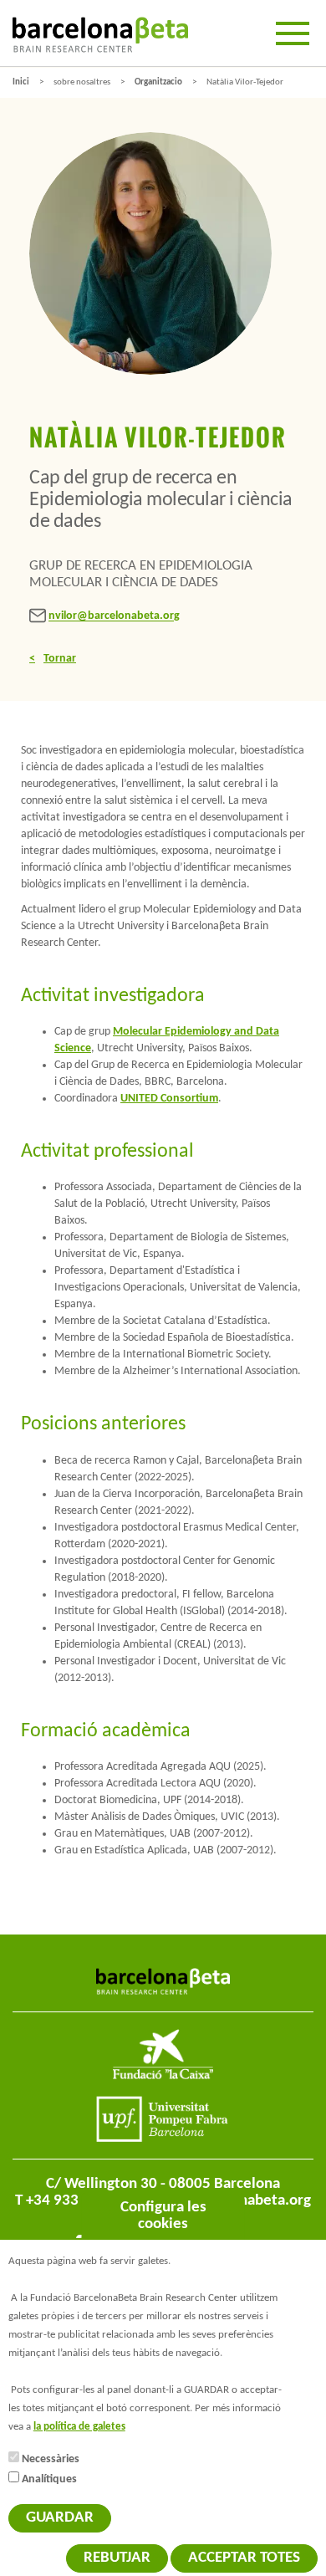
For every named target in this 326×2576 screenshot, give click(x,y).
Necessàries (51, 2459)
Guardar (60, 2518)
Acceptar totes (244, 2558)
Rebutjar (117, 2558)
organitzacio (158, 82)
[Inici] (100, 35)
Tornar (60, 659)
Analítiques (49, 2479)
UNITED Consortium (169, 1099)
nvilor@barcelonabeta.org (114, 617)
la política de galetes (79, 2427)
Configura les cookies (163, 2216)
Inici (21, 82)
